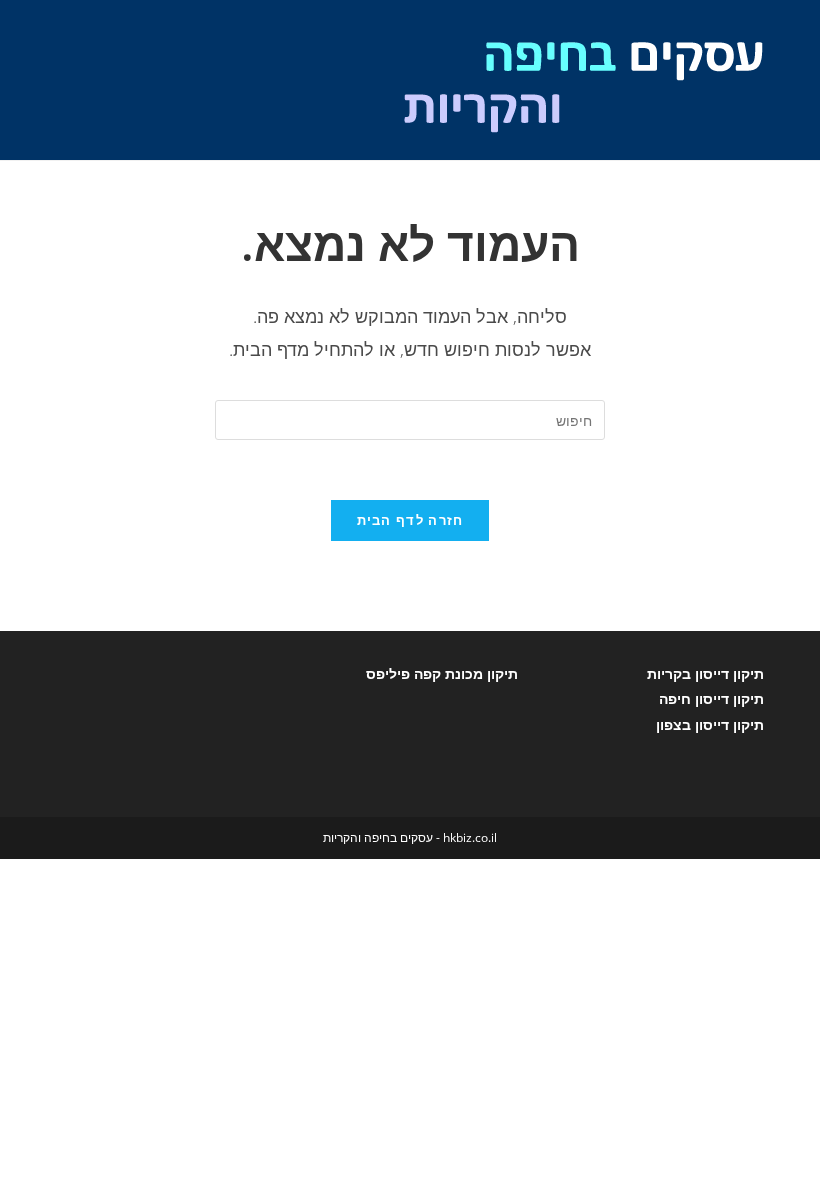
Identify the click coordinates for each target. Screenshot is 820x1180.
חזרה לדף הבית (410, 520)
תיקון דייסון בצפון (710, 724)
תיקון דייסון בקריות (705, 673)
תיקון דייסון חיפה (711, 698)
